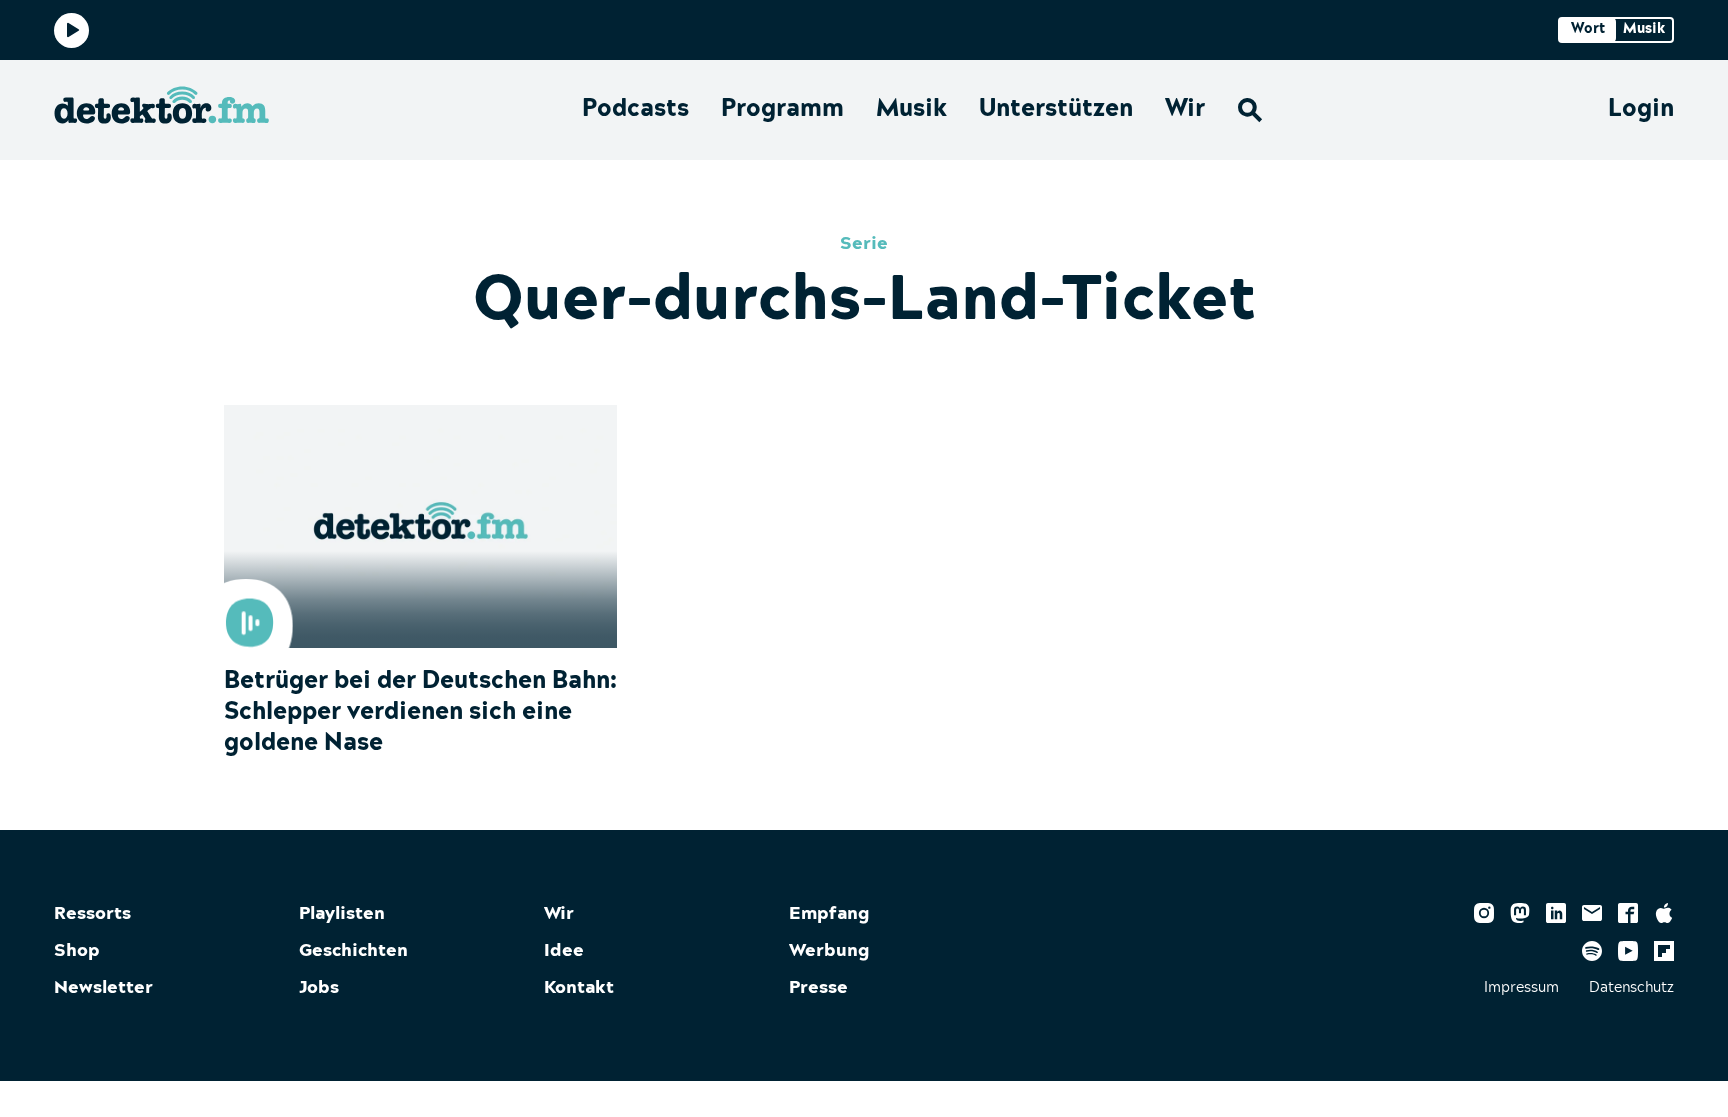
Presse (818, 988)
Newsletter (103, 988)
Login (1641, 109)
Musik (911, 109)
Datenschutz (1631, 988)
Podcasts (635, 109)
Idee (564, 951)
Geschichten (353, 951)
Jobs (319, 988)
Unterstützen (1056, 109)
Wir (1185, 109)
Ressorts (92, 914)
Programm (782, 109)
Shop (77, 951)
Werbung (829, 951)
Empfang (829, 914)
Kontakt (579, 988)
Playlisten (342, 914)
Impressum (1521, 988)
